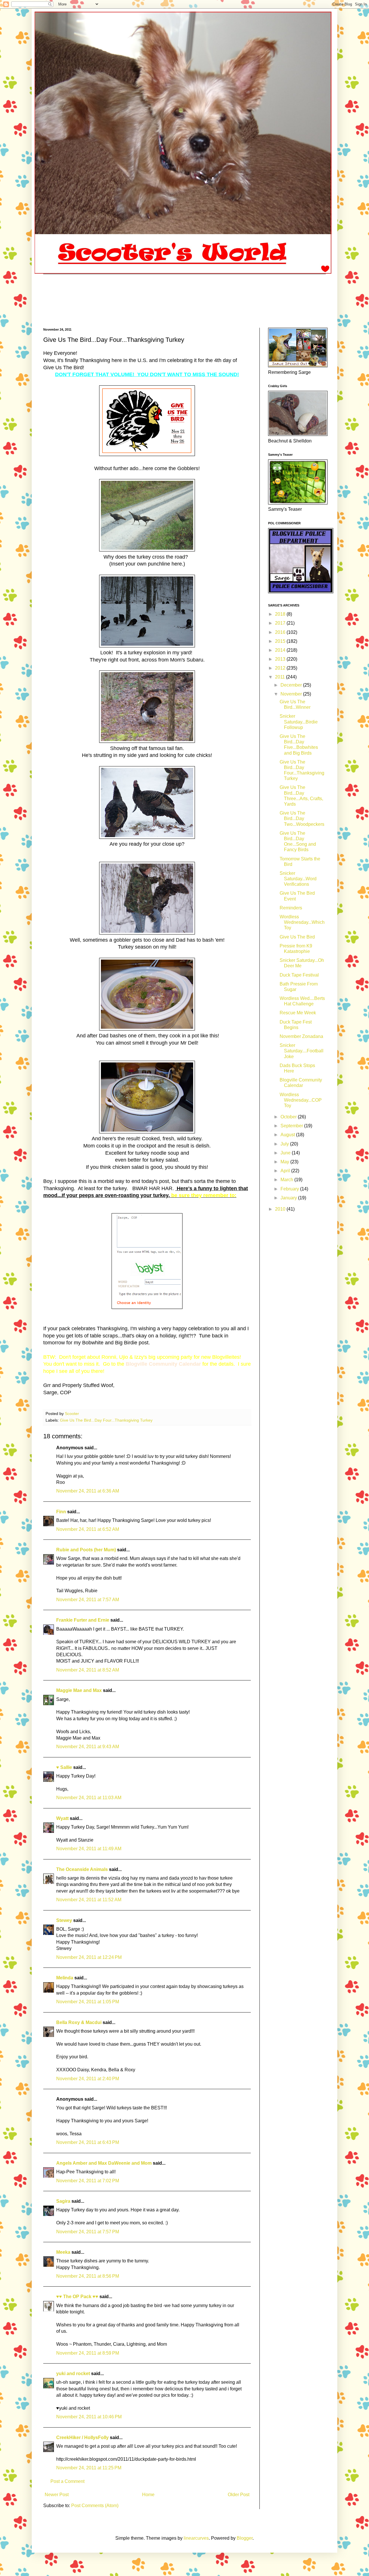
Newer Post (57, 2495)
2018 (281, 614)
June (286, 1153)
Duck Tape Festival (299, 975)
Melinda (65, 1978)
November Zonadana (301, 1036)
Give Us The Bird (297, 937)
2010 (281, 1209)
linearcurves (196, 2538)
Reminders (291, 908)
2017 (281, 623)
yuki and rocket (73, 2374)
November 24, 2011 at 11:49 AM (89, 1849)
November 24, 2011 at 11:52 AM (89, 1900)
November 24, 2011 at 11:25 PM (89, 2468)
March (287, 1180)
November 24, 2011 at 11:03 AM (89, 1798)
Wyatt (62, 1818)
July (285, 1144)
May (285, 1162)
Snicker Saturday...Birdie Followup (299, 722)
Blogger (245, 2538)
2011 (280, 677)
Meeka (63, 2252)
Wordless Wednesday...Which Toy (302, 922)
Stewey (64, 1920)
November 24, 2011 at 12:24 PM (89, 1957)
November (292, 694)
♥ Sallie (64, 1767)
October (289, 1117)
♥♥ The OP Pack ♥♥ (77, 2297)
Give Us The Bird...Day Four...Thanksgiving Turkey (106, 1420)
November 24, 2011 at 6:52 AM (88, 1529)
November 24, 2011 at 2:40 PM (88, 2079)
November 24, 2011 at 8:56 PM (88, 2276)
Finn (61, 1512)
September (292, 1126)
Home (148, 2495)
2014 (281, 650)
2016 (281, 632)
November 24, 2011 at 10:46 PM (89, 2417)
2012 (281, 668)
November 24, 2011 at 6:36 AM (88, 1491)
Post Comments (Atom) (95, 2506)
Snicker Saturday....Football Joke (302, 1051)
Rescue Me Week (298, 1013)
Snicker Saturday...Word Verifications (298, 879)
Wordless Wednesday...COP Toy (301, 1100)
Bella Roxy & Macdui (79, 2022)
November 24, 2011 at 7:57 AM (88, 1600)
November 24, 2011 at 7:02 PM (88, 2181)
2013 (281, 659)
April (286, 1171)
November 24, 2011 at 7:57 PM (88, 2232)
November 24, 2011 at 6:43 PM (88, 2142)
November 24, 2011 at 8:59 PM (88, 2353)
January (289, 1198)
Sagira (63, 2201)
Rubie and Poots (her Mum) (86, 1550)
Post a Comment (67, 2481)
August (288, 1135)
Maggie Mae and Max (79, 1690)
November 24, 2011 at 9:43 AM (88, 1747)
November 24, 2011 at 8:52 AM (88, 1670)
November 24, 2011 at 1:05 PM (88, 2002)
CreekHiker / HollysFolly (82, 2438)
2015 (281, 641)
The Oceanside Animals (82, 1869)
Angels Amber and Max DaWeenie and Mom (104, 2163)
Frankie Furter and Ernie (83, 1620)
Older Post (239, 2495)
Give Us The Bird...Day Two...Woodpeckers (302, 818)
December (292, 685)
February (290, 1189)
